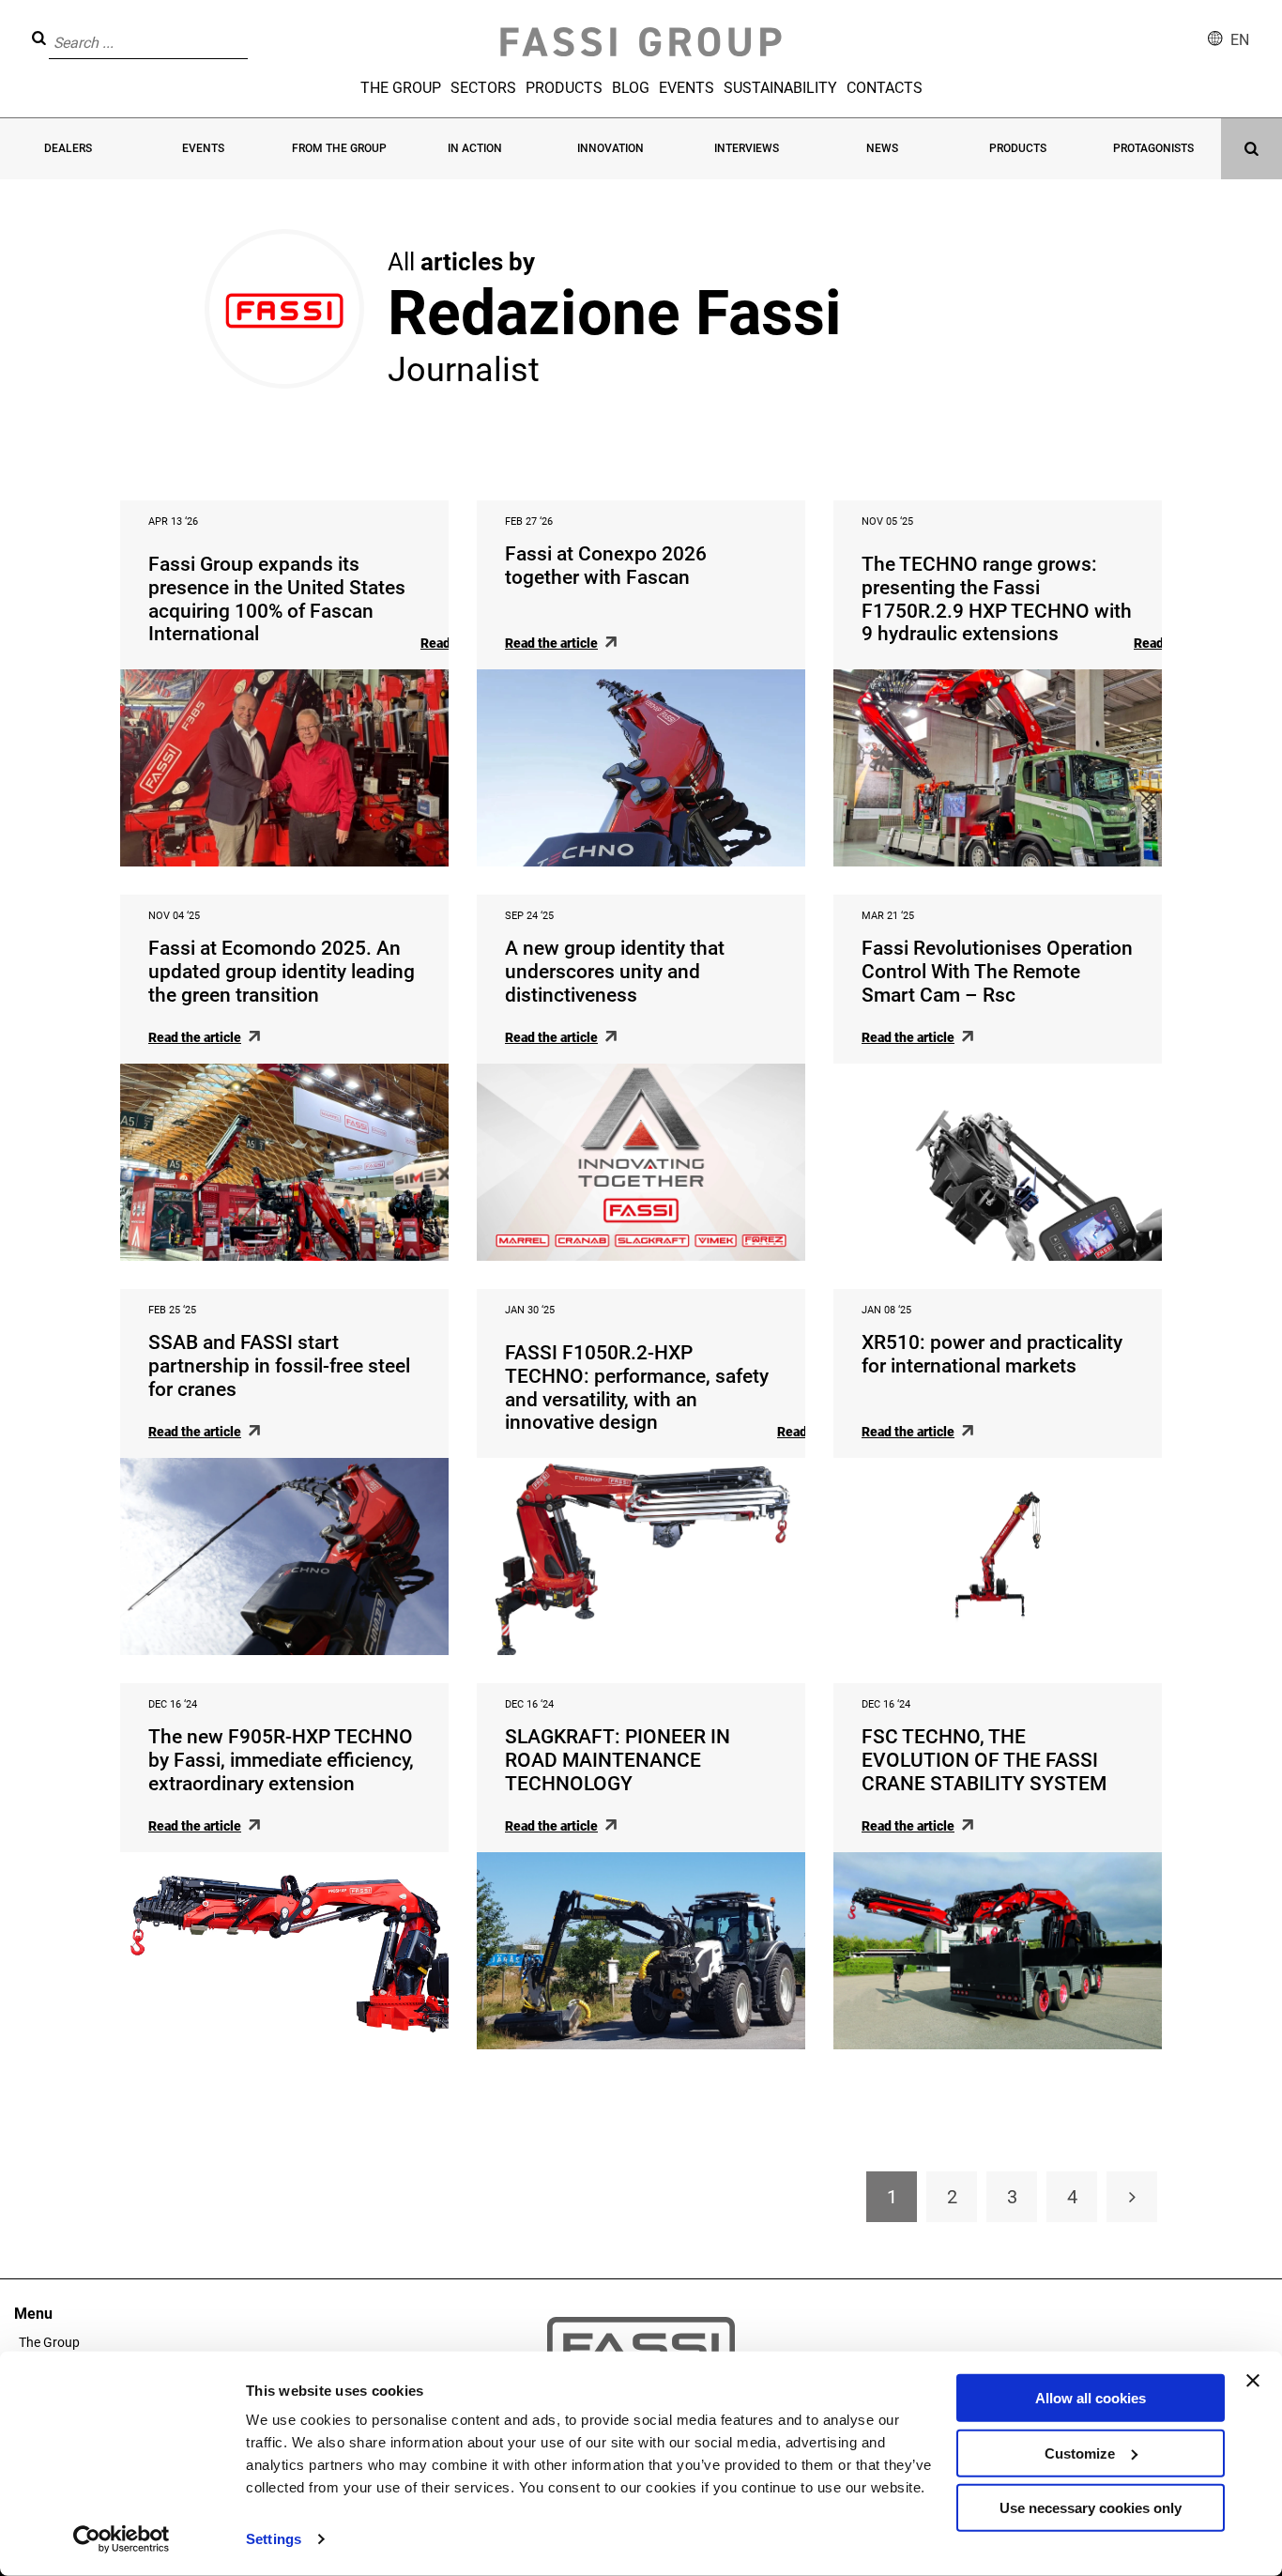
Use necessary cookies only (1091, 2508)
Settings (274, 2539)
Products (564, 88)
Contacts (885, 88)
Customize (1080, 2453)
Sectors (483, 88)
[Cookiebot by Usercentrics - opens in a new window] (122, 2539)
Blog (631, 88)
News (882, 148)
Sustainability (780, 88)
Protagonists (1153, 148)
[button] (253, 29)
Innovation (610, 148)
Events (687, 88)
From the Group (339, 148)
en (1240, 40)
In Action (475, 148)
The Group (401, 88)
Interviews (747, 148)
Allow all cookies (1091, 2398)
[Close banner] (1253, 2381)
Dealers (68, 148)
